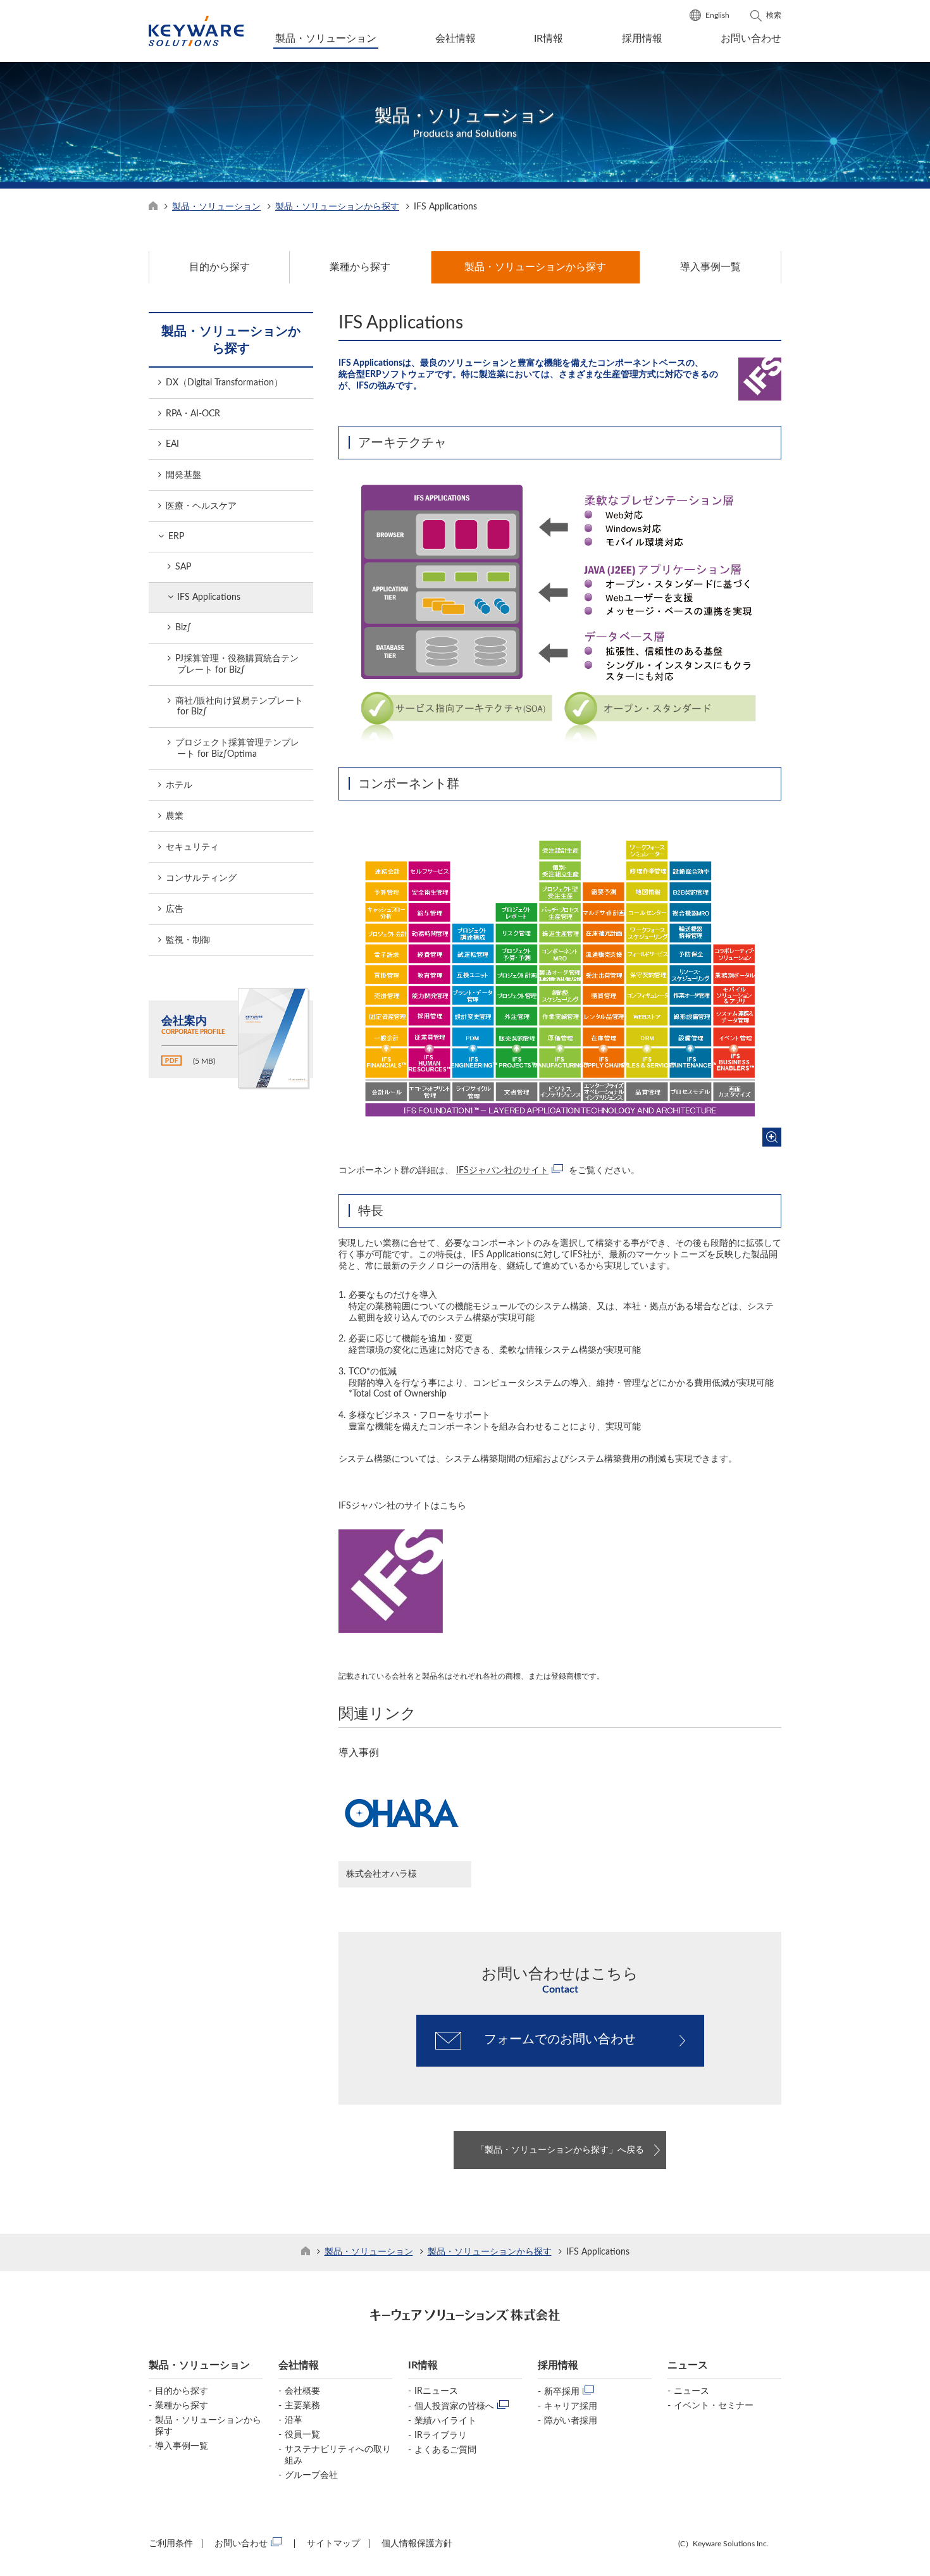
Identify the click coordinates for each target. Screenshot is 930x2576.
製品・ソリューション (326, 39)
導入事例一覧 (182, 2446)
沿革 (294, 2420)
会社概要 (302, 2391)
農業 (175, 816)
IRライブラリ (441, 2436)
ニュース (691, 2391)
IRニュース (436, 2391)
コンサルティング (201, 878)
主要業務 (302, 2406)
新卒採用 (562, 2392)
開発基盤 (183, 475)
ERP (176, 537)
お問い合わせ (751, 39)
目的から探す (182, 2391)
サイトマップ (333, 2544)
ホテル (179, 785)
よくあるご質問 (445, 2450)
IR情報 (549, 39)
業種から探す (182, 2406)
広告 (175, 909)
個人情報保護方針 (417, 2544)
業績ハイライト (445, 2421)
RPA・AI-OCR (193, 414)
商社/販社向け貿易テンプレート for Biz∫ (239, 706)
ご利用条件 (171, 2544)
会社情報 (456, 39)
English (717, 15)
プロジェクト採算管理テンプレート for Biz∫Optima (237, 749)
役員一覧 (302, 2435)
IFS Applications (209, 597)
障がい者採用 (571, 2421)
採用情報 (642, 39)
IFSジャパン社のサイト (502, 1171)
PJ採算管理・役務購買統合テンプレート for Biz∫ (237, 664)
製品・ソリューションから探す (337, 207)
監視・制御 (188, 940)
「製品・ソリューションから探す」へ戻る (560, 2150)
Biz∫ (183, 628)
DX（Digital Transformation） (224, 383)
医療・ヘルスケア (201, 506)
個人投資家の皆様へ (454, 2406)
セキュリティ (192, 847)
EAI (172, 444)
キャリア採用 (571, 2406)
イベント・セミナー (714, 2406)
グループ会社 (311, 2475)
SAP (183, 567)
